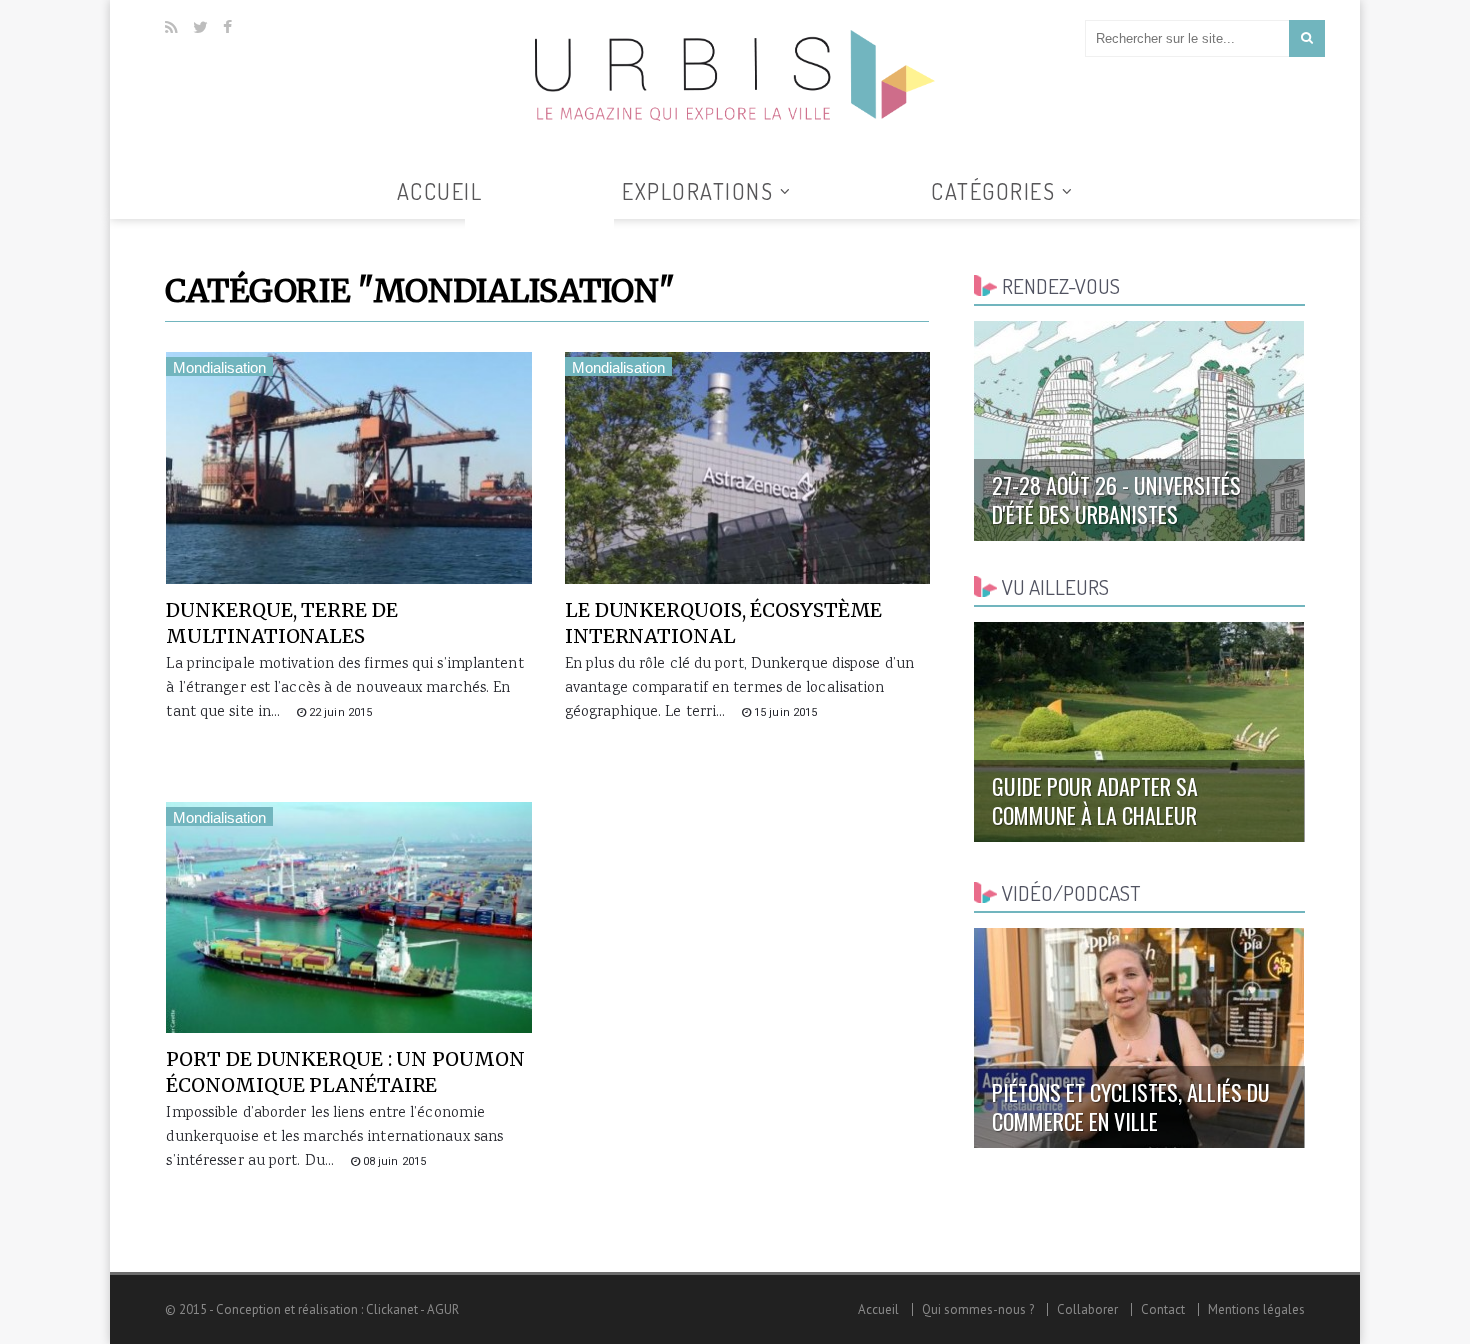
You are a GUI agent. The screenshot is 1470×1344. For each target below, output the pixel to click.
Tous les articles (539, 231)
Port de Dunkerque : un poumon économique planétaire (345, 1072)
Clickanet (392, 1309)
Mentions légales (1256, 1309)
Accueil (440, 191)
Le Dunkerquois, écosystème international (723, 623)
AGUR (443, 1309)
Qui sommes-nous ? (978, 1309)
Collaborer (1087, 1309)
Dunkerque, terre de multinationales (281, 623)
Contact (1163, 1309)
